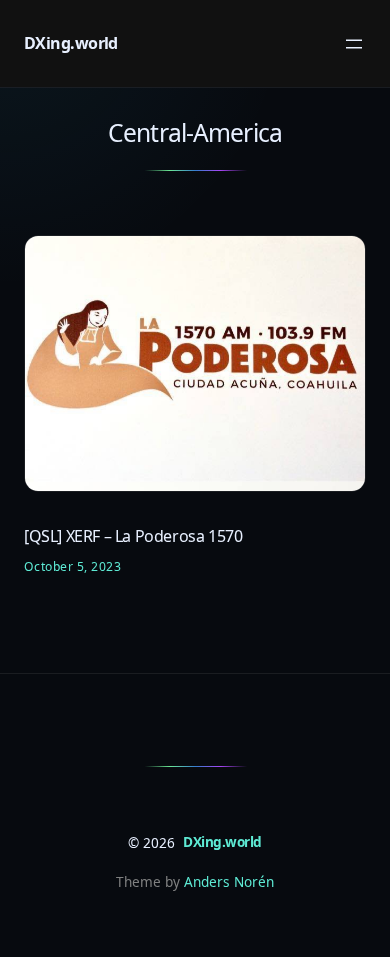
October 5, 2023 (72, 566)
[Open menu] (354, 44)
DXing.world (71, 43)
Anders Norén (229, 881)
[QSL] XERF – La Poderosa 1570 (133, 536)
